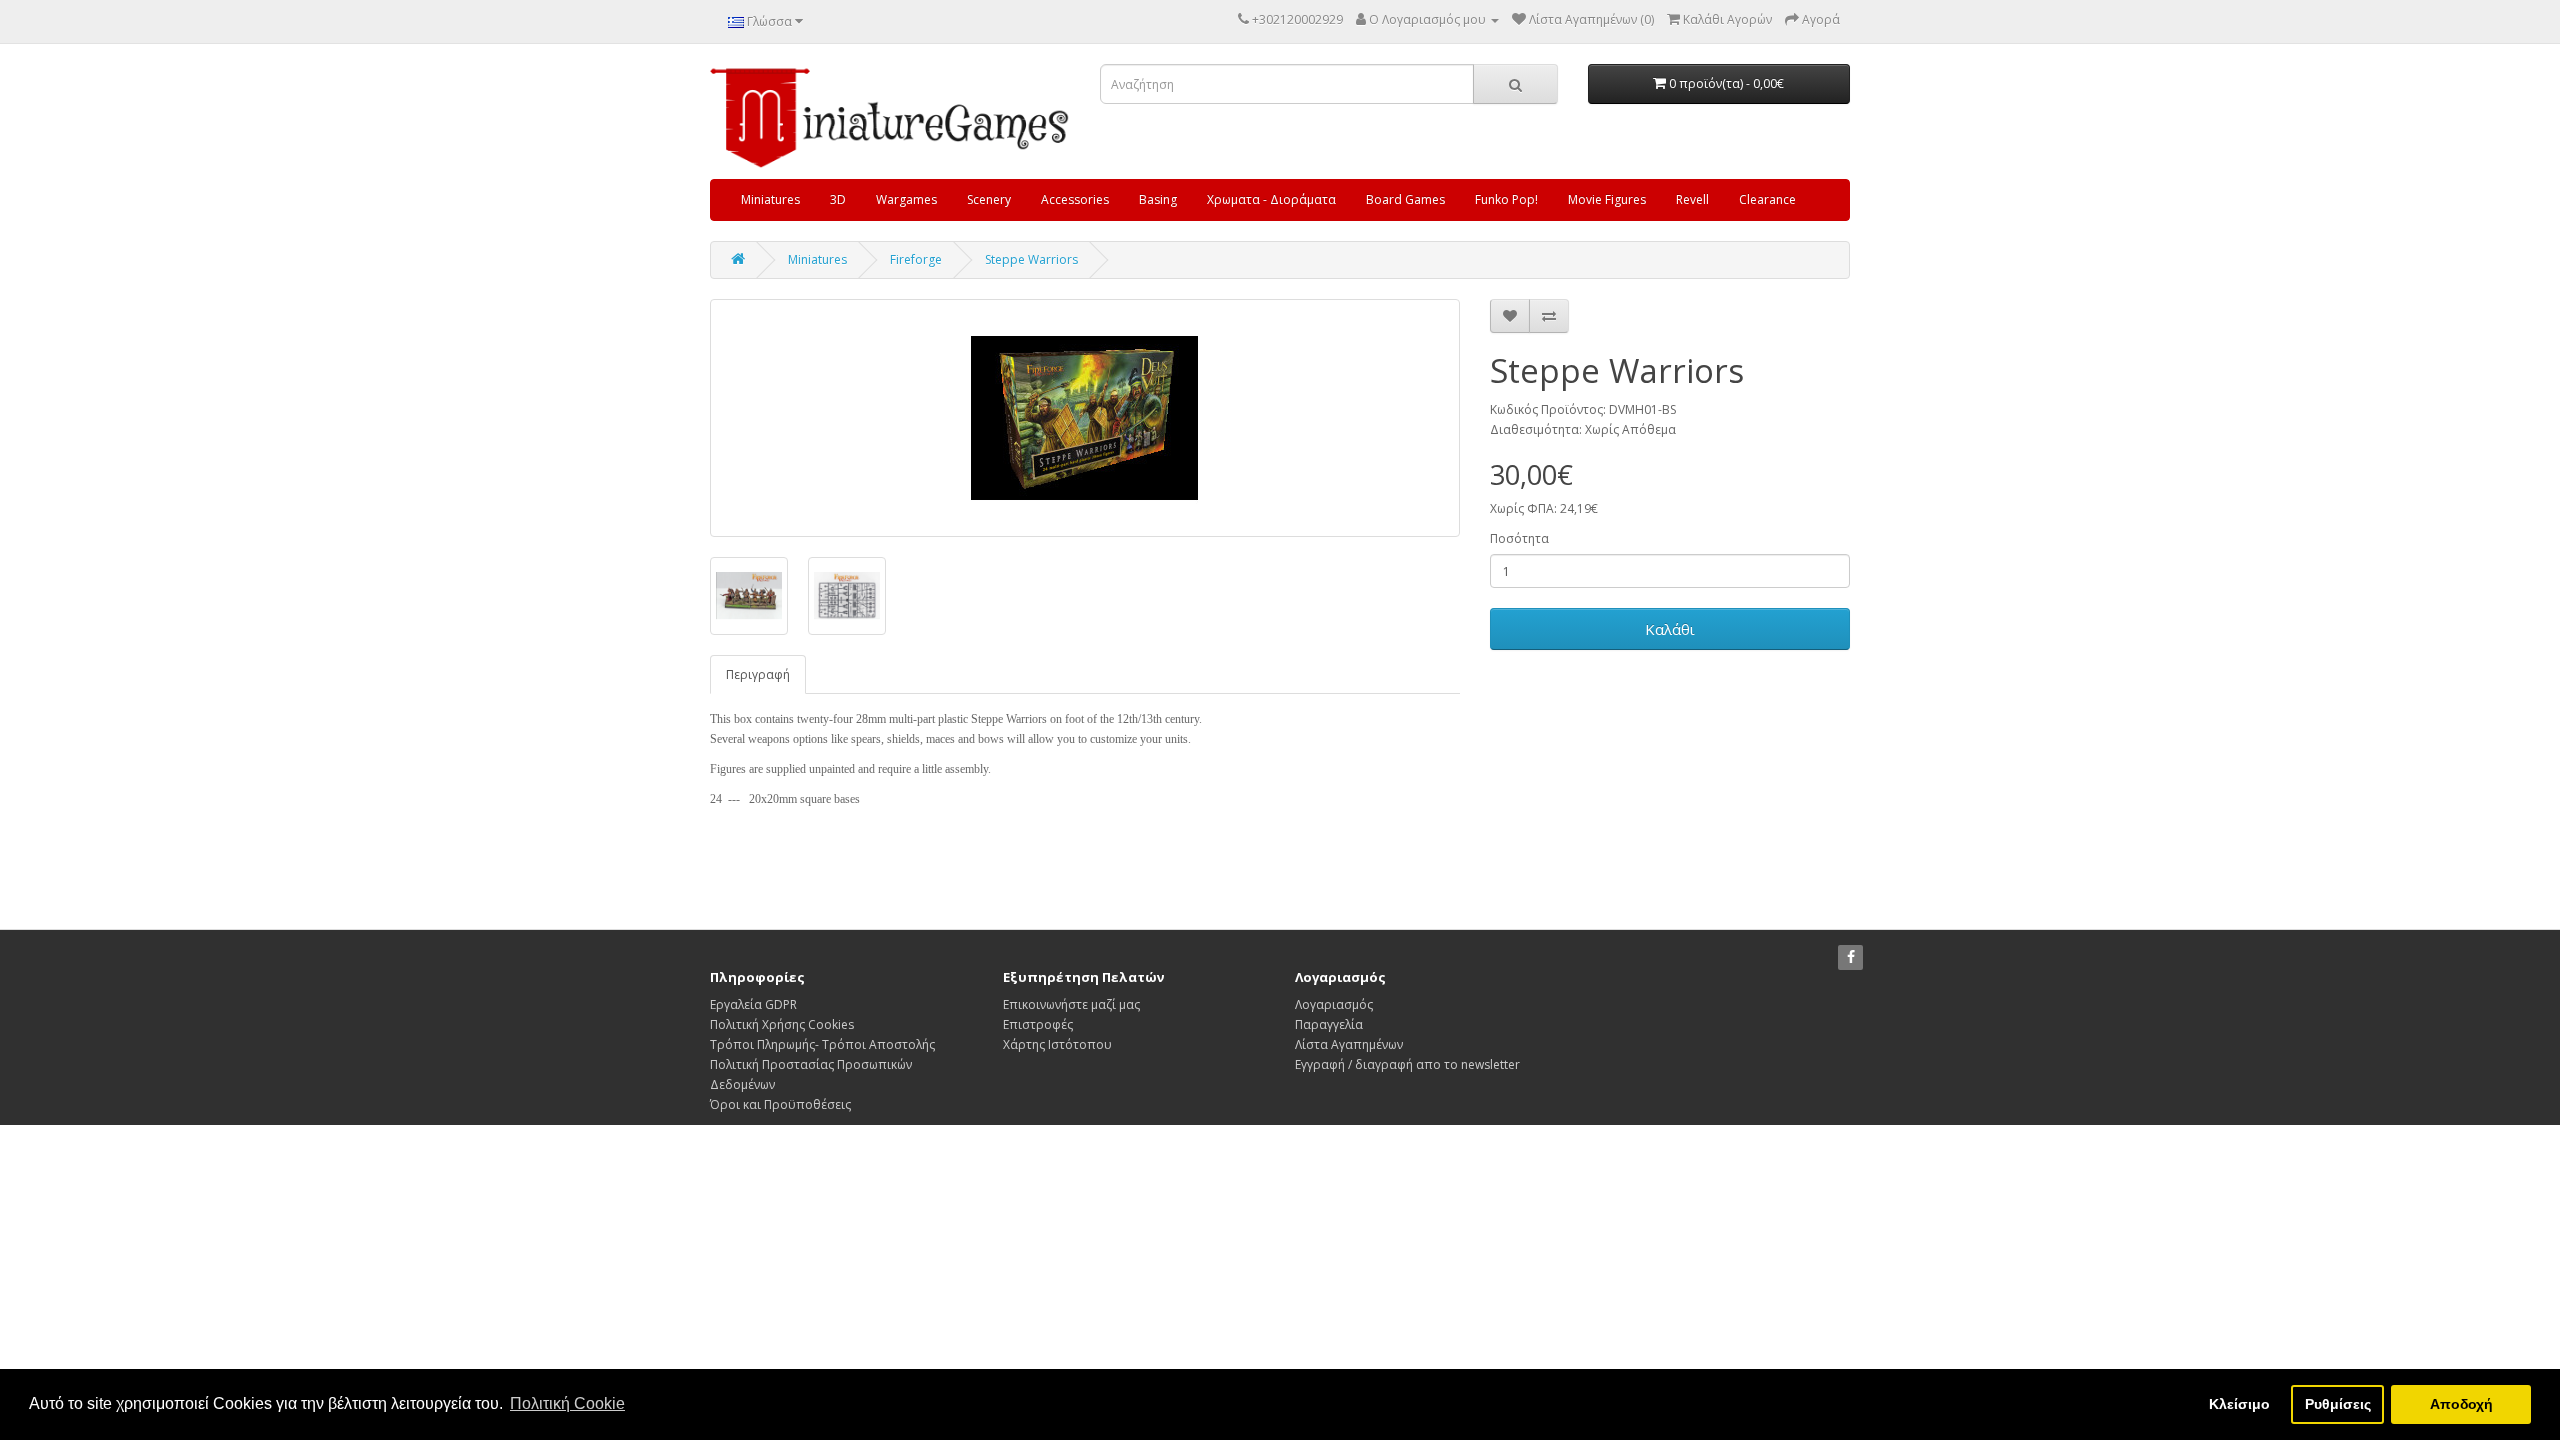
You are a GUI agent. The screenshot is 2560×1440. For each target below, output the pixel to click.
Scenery (989, 199)
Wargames (906, 199)
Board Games (1405, 199)
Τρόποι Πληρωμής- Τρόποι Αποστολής (822, 1044)
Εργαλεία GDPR (753, 1004)
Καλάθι (1670, 629)
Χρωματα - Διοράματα (1271, 199)
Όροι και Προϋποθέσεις (780, 1104)
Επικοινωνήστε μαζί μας (1071, 1004)
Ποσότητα (1519, 538)
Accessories (1075, 199)
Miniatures (770, 199)
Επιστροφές (1038, 1024)
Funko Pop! (1506, 199)
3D (838, 199)
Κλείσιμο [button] (2239, 1404)
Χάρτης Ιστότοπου (1057, 1044)
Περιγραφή (758, 674)
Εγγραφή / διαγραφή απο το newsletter (1407, 1064)
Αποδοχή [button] (2461, 1404)
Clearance (1767, 199)
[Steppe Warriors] (1085, 418)
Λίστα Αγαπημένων (1349, 1044)
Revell (1692, 199)
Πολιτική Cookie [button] (567, 1403)
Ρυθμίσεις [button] (2338, 1404)
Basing (1158, 199)
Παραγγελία (1329, 1024)
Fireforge (916, 259)
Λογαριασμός (1334, 1004)
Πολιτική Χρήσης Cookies (782, 1024)
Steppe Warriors (1031, 259)
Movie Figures (1607, 199)
